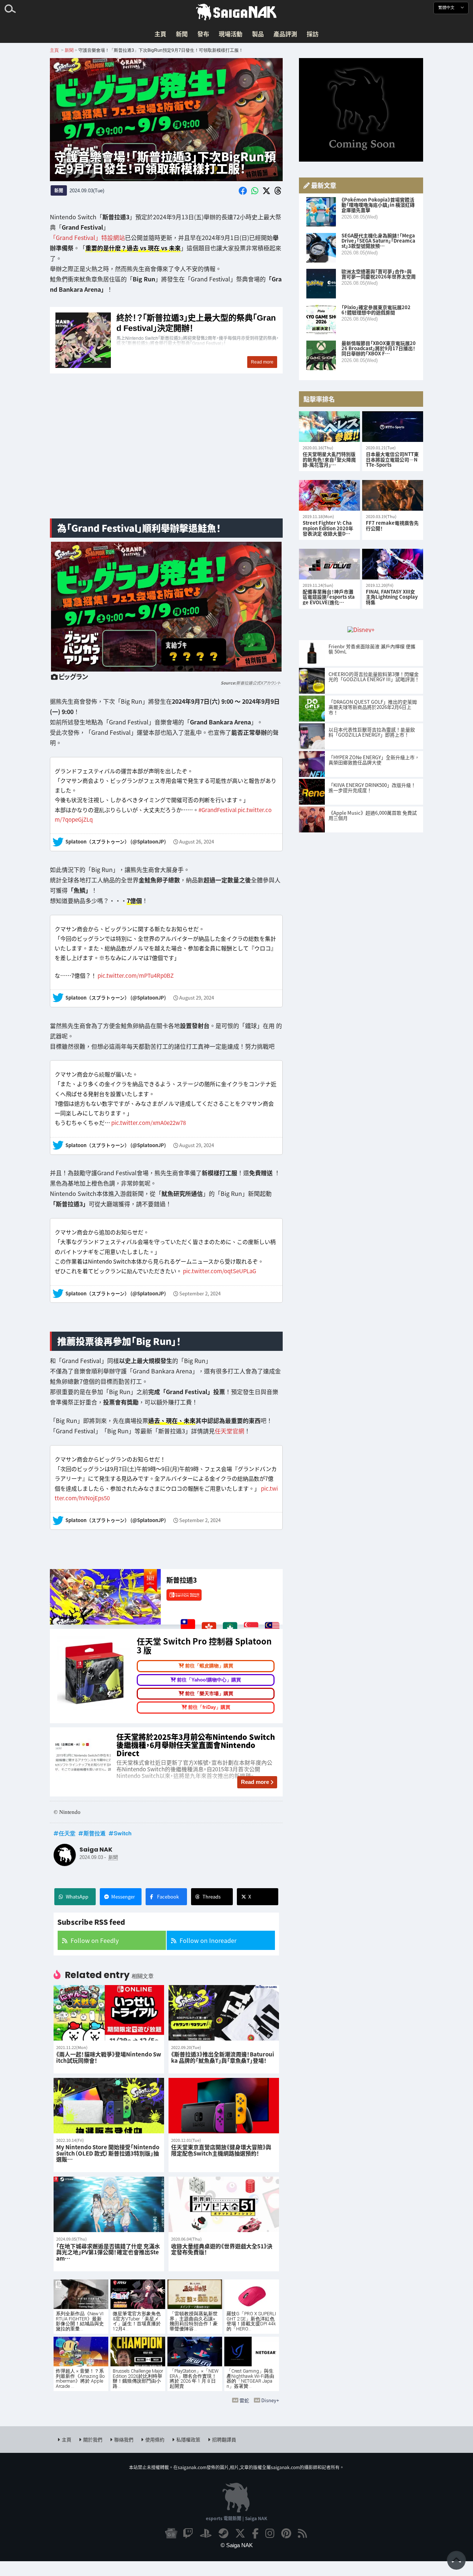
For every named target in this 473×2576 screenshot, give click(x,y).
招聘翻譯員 (224, 2439)
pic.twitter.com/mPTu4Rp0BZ (136, 975)
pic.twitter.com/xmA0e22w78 (149, 1123)
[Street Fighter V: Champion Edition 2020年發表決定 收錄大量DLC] (329, 495)
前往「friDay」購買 (209, 1707)
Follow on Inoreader (208, 1940)
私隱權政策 (188, 2439)
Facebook (168, 1896)
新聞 (182, 34)
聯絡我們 (124, 2439)
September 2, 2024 (200, 1293)
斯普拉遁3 (182, 1580)
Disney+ (270, 2400)
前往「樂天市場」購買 (209, 1693)
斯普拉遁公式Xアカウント (258, 683)
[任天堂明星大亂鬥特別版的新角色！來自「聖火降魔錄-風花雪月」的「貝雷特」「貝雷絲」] (329, 427)
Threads (212, 1896)
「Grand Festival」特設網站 (87, 237)
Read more (255, 1782)
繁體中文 (447, 8)
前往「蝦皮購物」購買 (209, 1666)
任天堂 (67, 1833)
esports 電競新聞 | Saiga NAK (236, 2518)
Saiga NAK (236, 12)
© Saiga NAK (237, 2545)
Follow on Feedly (95, 1940)
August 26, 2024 (197, 842)
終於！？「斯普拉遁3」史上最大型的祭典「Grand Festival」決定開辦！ (166, 341)
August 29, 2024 (197, 998)
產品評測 (285, 34)
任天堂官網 (229, 1431)
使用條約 (155, 2439)
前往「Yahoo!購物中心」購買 (209, 1679)
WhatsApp (77, 1896)
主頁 (160, 34)
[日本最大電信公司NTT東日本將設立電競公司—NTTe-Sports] (393, 427)
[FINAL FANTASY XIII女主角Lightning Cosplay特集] (393, 564)
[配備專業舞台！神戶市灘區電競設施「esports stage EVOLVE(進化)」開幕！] (329, 564)
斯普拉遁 (95, 1833)
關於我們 (93, 2439)
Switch (123, 1833)
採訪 (313, 34)
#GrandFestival (217, 809)
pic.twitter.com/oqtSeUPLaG (220, 1271)
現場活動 (231, 34)
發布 (203, 34)
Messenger (123, 1896)
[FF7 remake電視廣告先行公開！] (393, 495)
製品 (258, 34)
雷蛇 (244, 2400)
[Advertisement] (166, 454)
